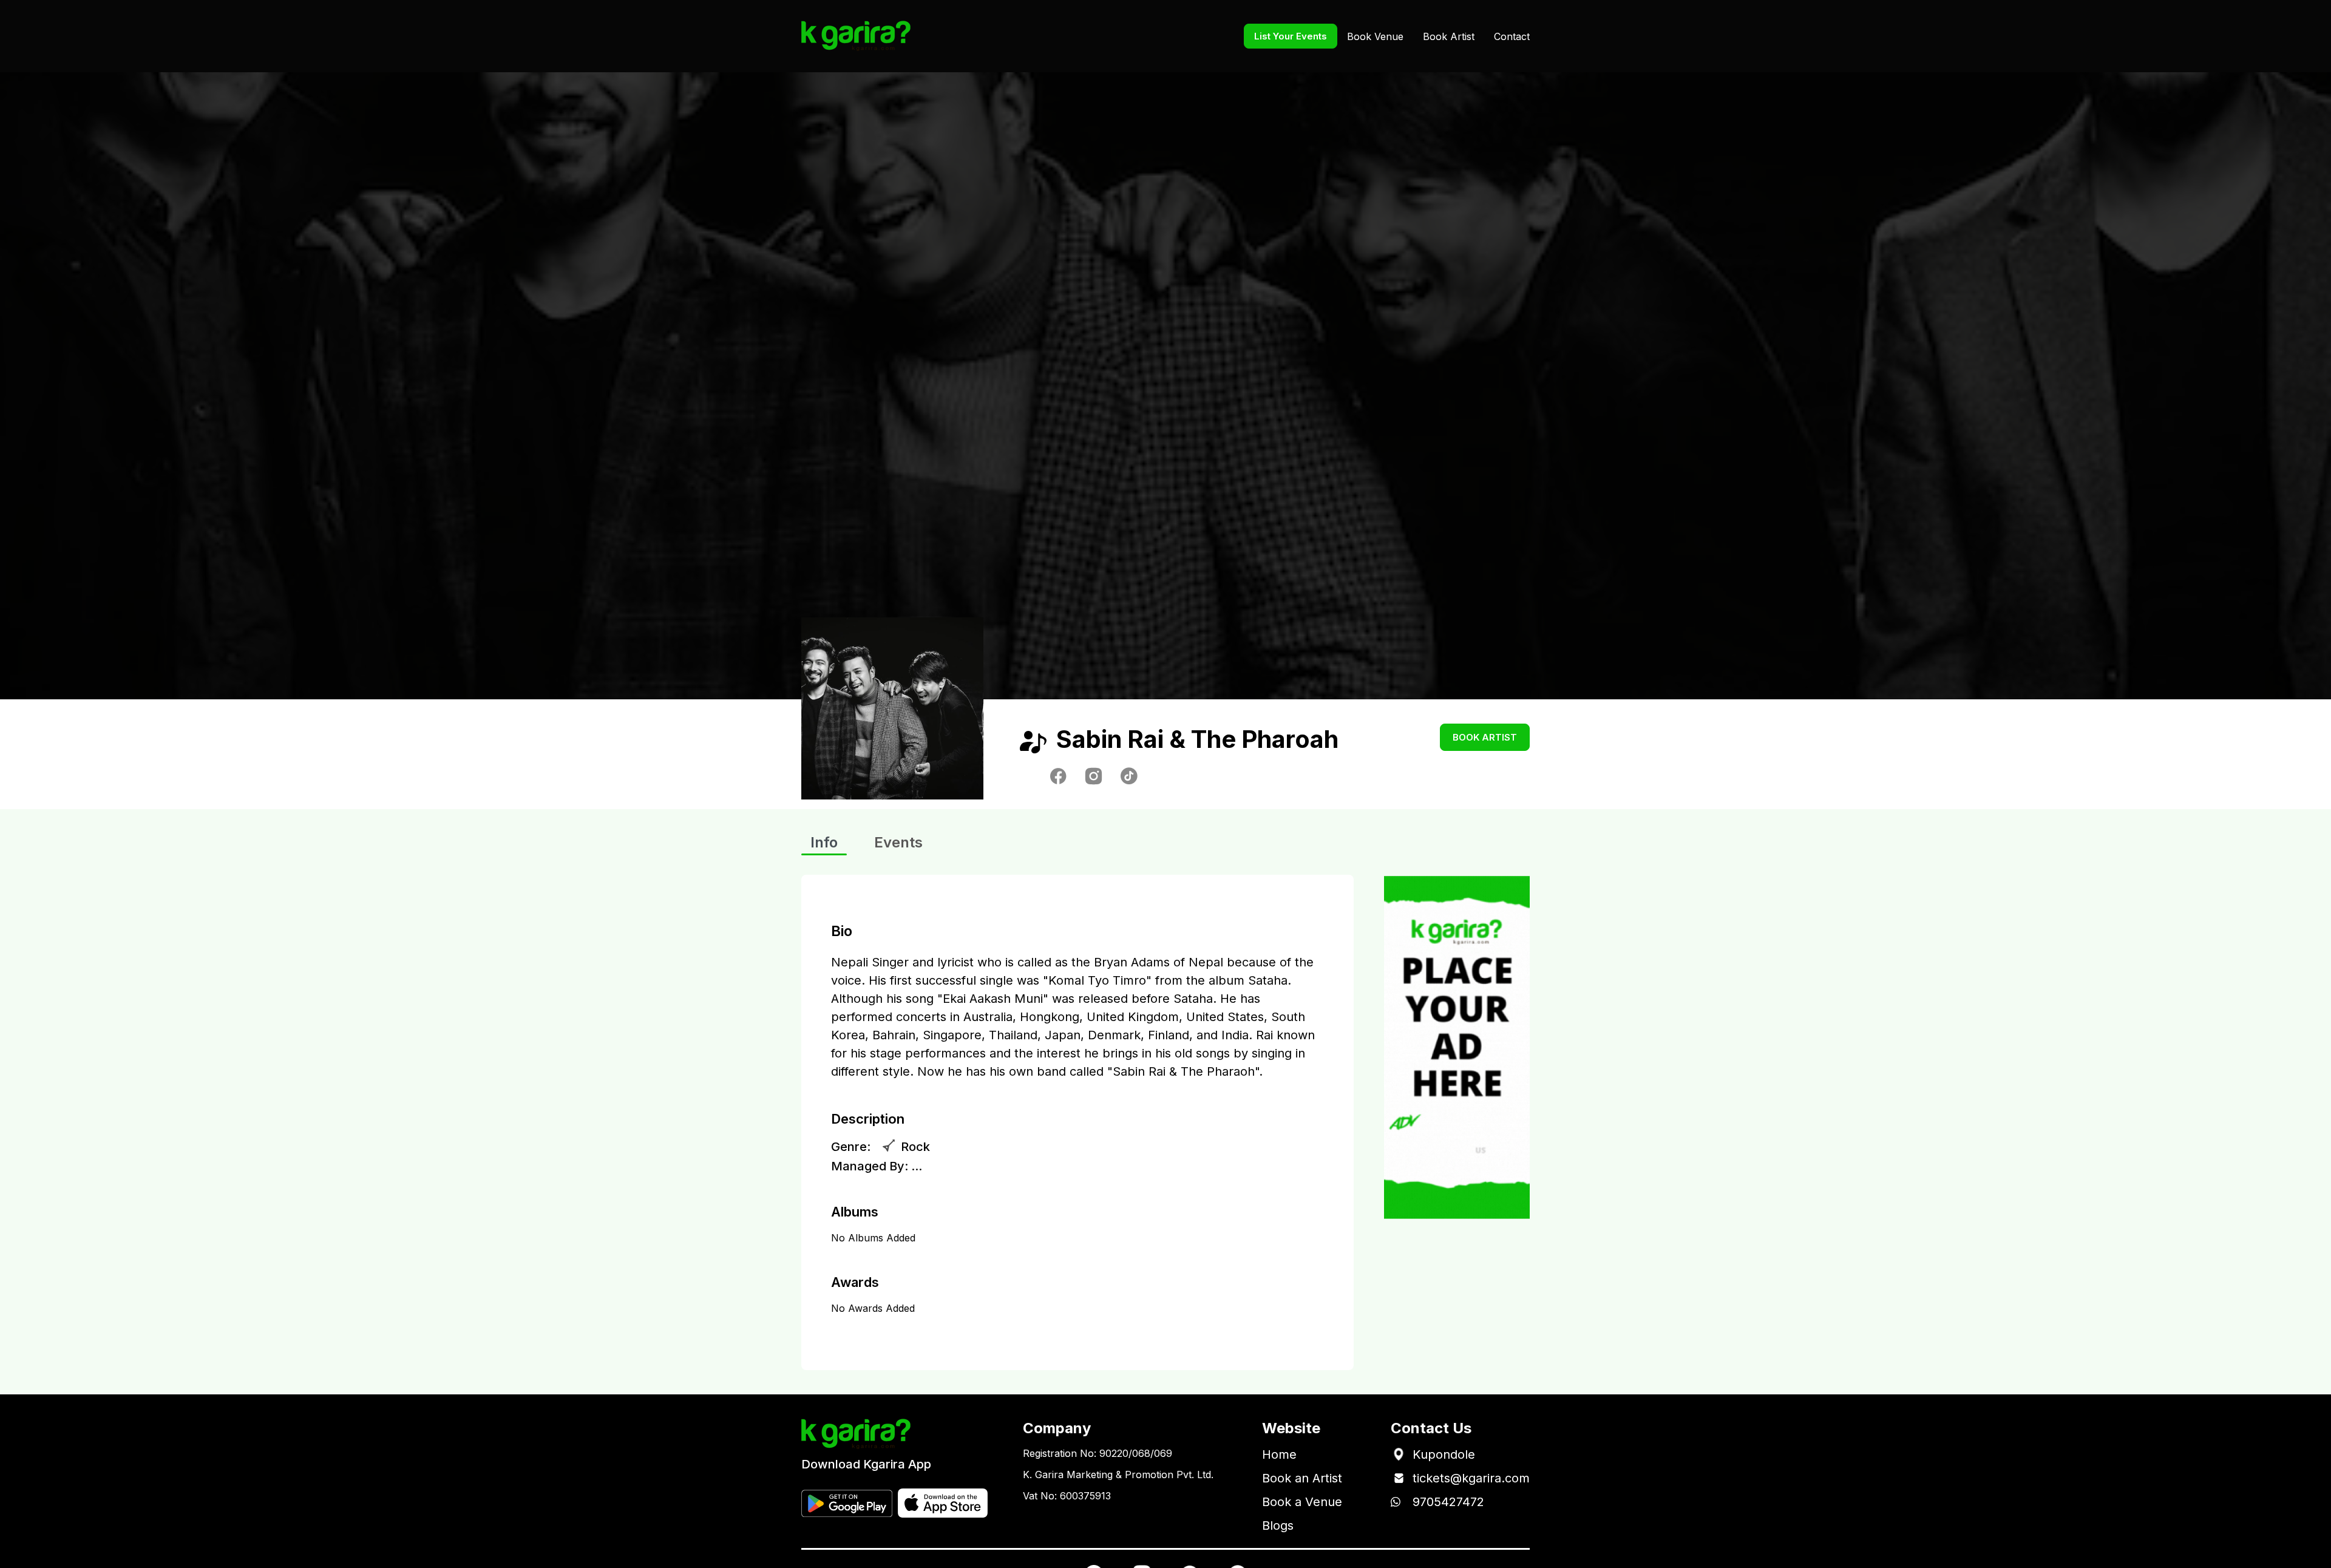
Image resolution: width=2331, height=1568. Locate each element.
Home (1279, 1454)
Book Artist (1449, 36)
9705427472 (1448, 1502)
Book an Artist (1302, 1478)
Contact (1512, 36)
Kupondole (1444, 1454)
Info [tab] (824, 842)
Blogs (1278, 1526)
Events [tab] (898, 842)
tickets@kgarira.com (1471, 1478)
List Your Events (1291, 36)
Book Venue (1375, 36)
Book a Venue (1302, 1502)
